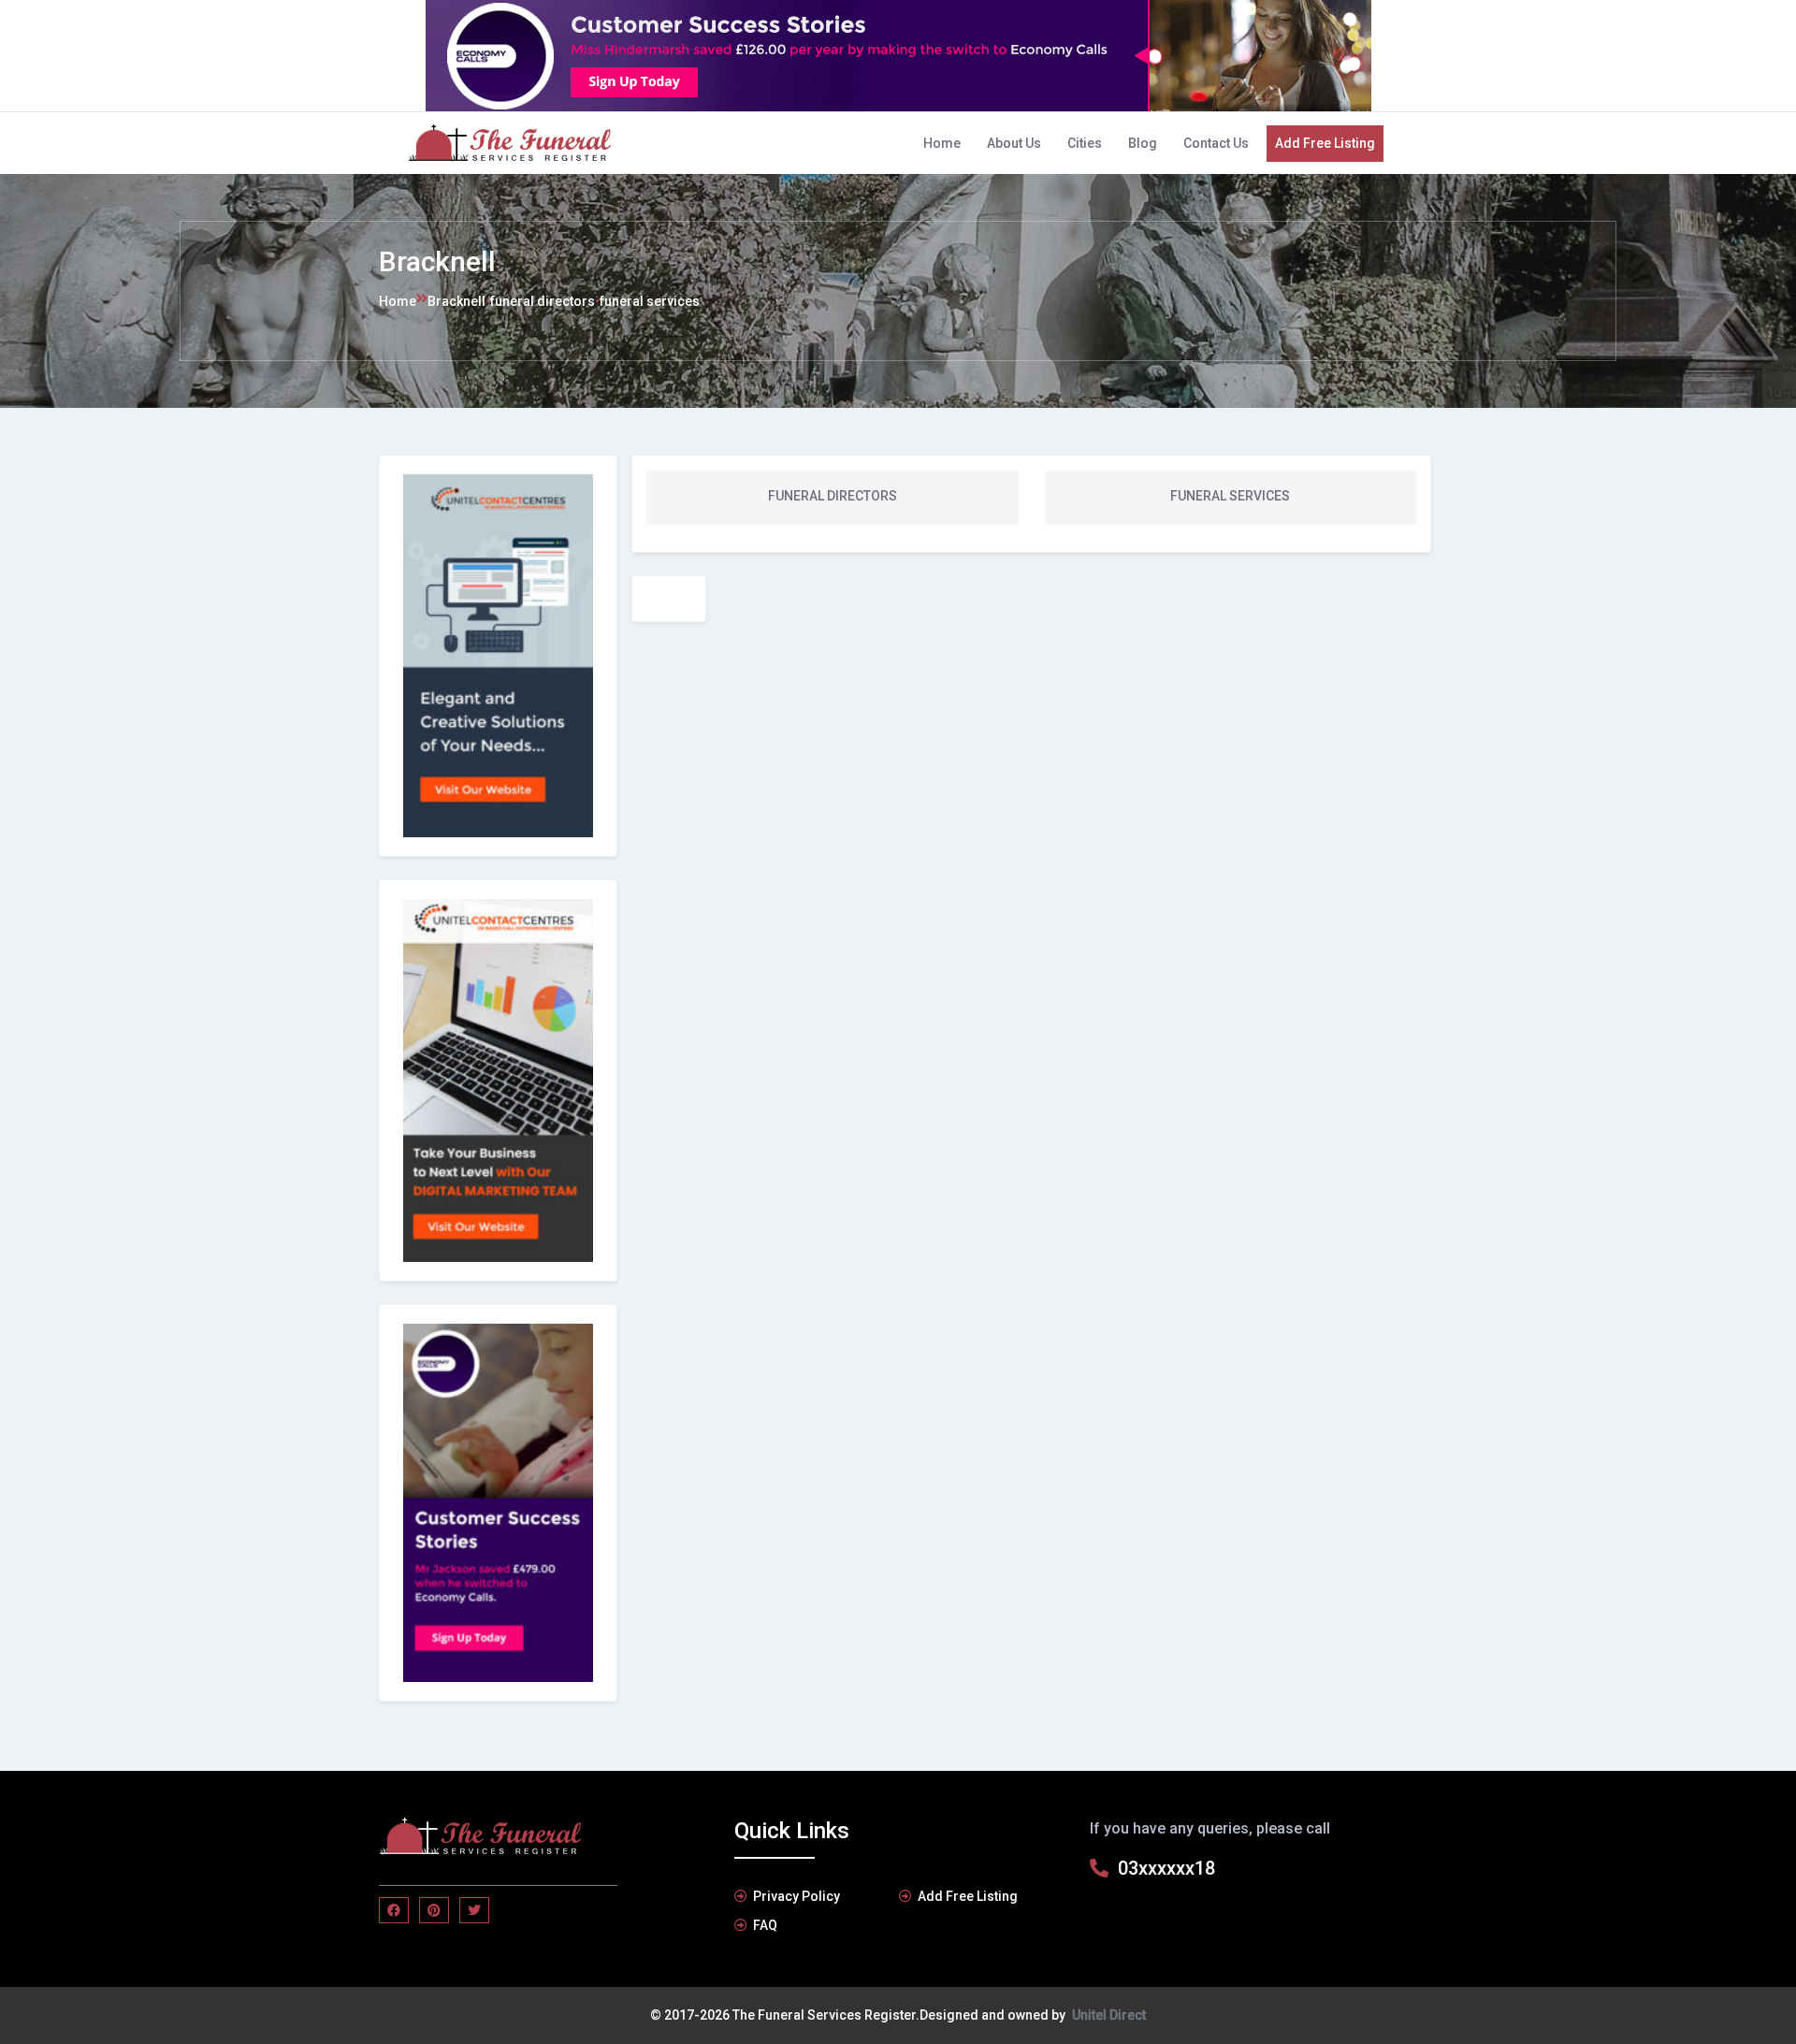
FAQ (765, 1925)
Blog (1143, 143)
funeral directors (543, 301)
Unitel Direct (1109, 2015)
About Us (1014, 143)
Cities (1085, 143)
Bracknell (456, 301)
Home (942, 143)
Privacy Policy (797, 1896)
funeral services (650, 301)
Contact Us (1216, 143)
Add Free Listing (1325, 143)
